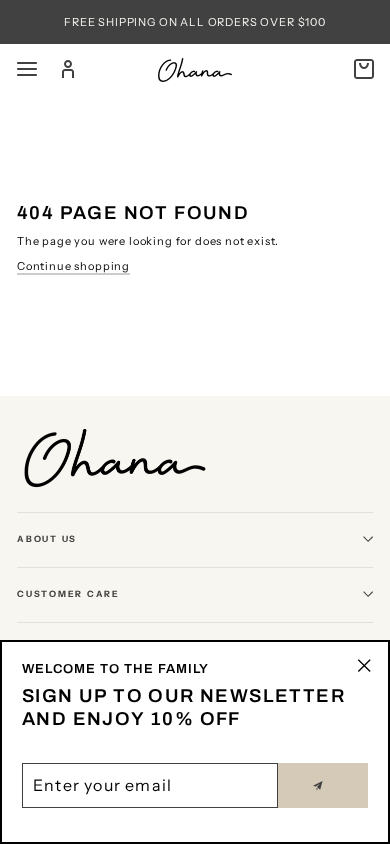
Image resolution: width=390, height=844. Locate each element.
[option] (195, 22)
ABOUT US (47, 538)
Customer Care (68, 593)
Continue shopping (73, 266)
